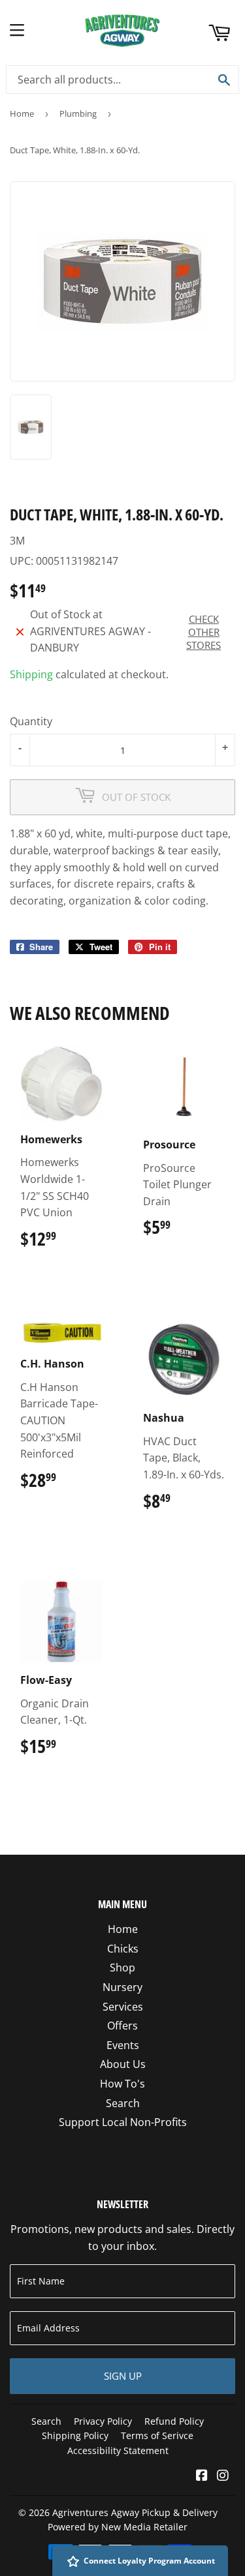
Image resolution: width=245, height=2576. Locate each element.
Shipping (31, 674)
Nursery (122, 1987)
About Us (123, 2064)
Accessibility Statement (118, 2450)
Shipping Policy (75, 2435)
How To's (122, 2084)
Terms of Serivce (157, 2435)
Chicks (123, 1949)
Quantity (31, 721)
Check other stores (204, 632)
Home (22, 113)
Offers (122, 2026)
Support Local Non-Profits (123, 2122)
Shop (122, 1968)
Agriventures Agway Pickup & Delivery (135, 2512)
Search (123, 2103)
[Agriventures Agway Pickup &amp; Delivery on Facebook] (202, 2476)
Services (123, 2007)
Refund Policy (174, 2421)
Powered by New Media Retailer (118, 2527)
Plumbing (78, 113)
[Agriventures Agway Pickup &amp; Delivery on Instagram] (223, 2476)
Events (123, 2045)
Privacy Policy (103, 2421)
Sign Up (123, 2376)
